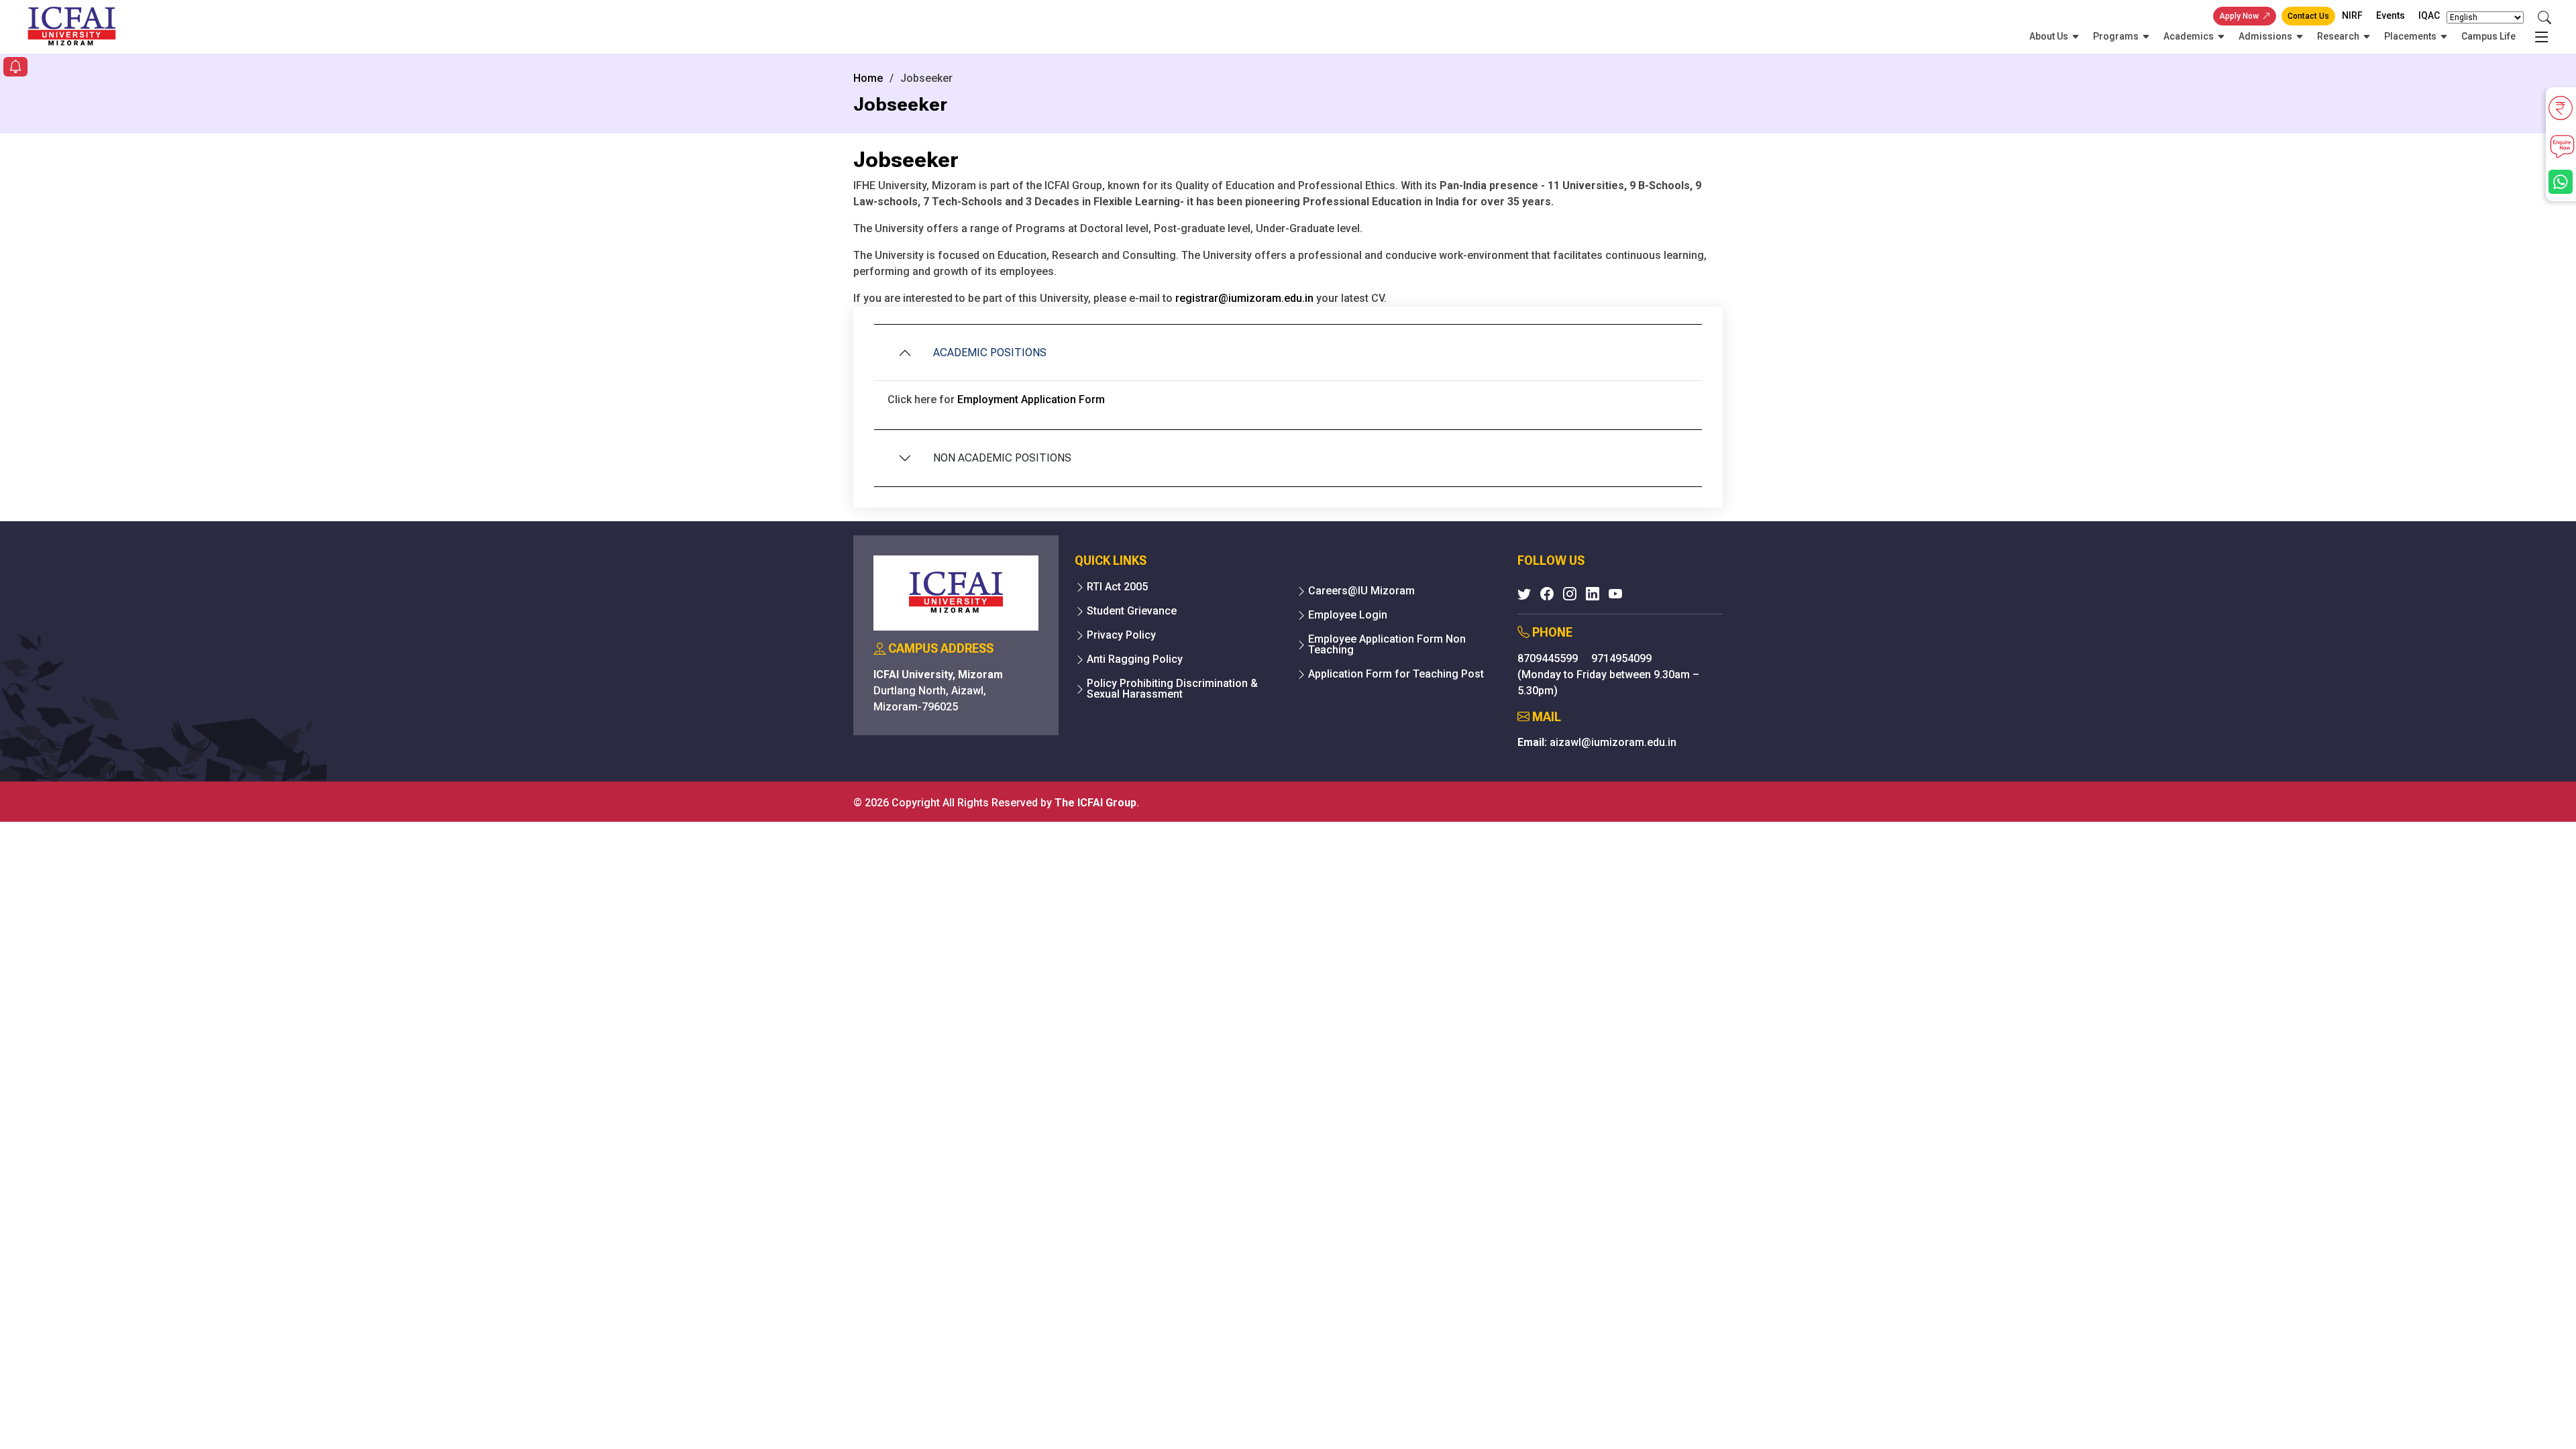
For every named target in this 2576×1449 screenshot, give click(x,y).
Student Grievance (1132, 611)
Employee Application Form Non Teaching (1387, 645)
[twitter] (1524, 594)
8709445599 (1549, 658)
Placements (2410, 36)
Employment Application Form (1031, 399)
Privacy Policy (1121, 635)
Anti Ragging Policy (1135, 659)
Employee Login (1348, 615)
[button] (15, 68)
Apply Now (2239, 16)
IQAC (2429, 15)
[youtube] (1615, 594)
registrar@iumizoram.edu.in (1244, 298)
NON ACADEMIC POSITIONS (1002, 458)
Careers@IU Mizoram (1361, 591)
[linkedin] (1593, 594)
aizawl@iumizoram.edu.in (1613, 742)
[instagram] (1570, 594)
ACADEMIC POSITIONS (990, 353)
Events (2391, 15)
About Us (2049, 36)
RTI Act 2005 (1117, 587)
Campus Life (2488, 36)
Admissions (2265, 36)
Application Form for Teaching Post (1396, 674)
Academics (2189, 36)
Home (868, 78)
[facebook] (1547, 594)
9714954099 (1621, 658)
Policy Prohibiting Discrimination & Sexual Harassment (1172, 689)
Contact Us (2308, 16)
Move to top (1283, 1412)
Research (2338, 36)
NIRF (2352, 15)
